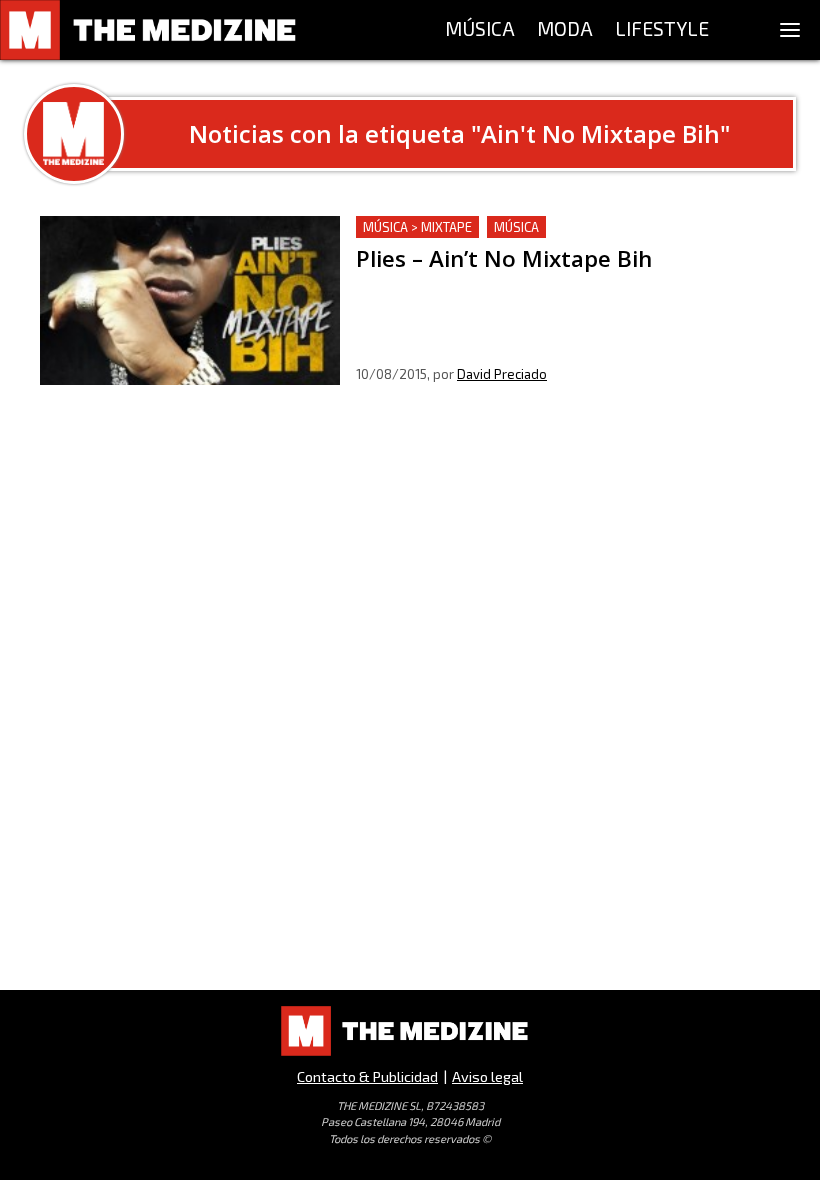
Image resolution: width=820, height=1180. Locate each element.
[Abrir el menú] (790, 30)
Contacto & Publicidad (367, 1076)
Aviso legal (487, 1076)
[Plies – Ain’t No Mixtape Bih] (190, 300)
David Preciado (502, 374)
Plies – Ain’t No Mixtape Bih (456, 227)
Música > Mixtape (417, 227)
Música (516, 227)
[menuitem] (480, 30)
